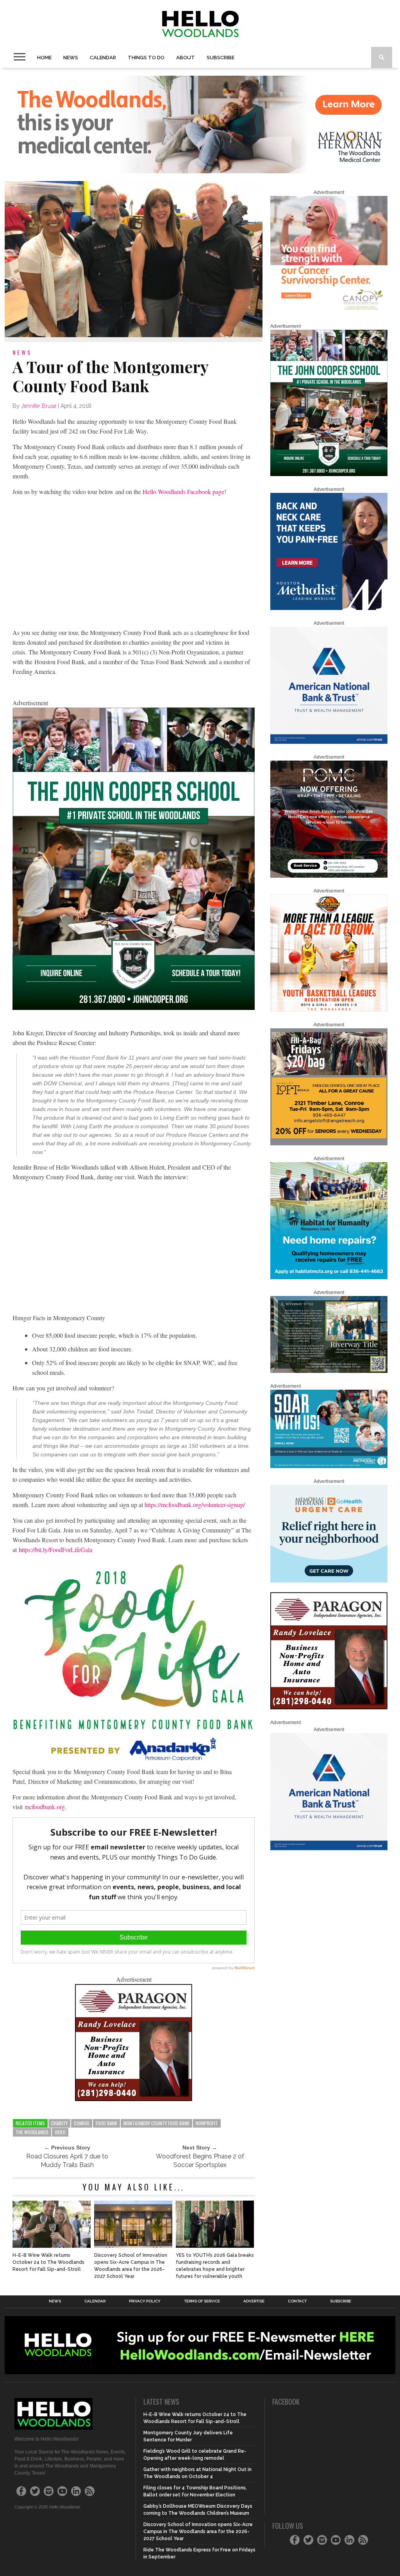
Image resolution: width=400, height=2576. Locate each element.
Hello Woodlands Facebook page (183, 492)
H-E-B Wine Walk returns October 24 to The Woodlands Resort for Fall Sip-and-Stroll (48, 2262)
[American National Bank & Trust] (329, 742)
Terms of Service (202, 2301)
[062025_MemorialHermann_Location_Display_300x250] (329, 1581)
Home (44, 58)
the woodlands (32, 2132)
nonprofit (207, 2123)
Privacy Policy (145, 2301)
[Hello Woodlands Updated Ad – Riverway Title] (329, 1371)
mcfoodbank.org (45, 1807)
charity (59, 2123)
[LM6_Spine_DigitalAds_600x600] (329, 608)
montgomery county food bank (156, 2123)
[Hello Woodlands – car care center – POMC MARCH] (329, 876)
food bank (106, 2123)
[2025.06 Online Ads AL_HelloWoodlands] (329, 1144)
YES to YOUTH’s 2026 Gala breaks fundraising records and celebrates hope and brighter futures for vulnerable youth (215, 2266)
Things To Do (146, 58)
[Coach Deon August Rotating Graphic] (329, 1010)
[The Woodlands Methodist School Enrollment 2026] (329, 1467)
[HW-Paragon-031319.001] (134, 2099)
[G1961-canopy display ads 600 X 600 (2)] (329, 311)
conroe (82, 2123)
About (186, 58)
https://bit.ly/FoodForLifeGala (55, 1549)
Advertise (254, 2301)
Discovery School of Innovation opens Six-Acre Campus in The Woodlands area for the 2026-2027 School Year (131, 2266)
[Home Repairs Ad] (329, 1278)
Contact (297, 2301)
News (71, 58)
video (60, 2132)
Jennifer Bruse (39, 406)
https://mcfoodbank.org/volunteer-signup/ (195, 1505)
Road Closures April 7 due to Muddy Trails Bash (67, 2161)
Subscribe (221, 58)
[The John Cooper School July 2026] (134, 1007)
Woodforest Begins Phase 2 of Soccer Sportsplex (200, 2161)
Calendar (103, 58)
